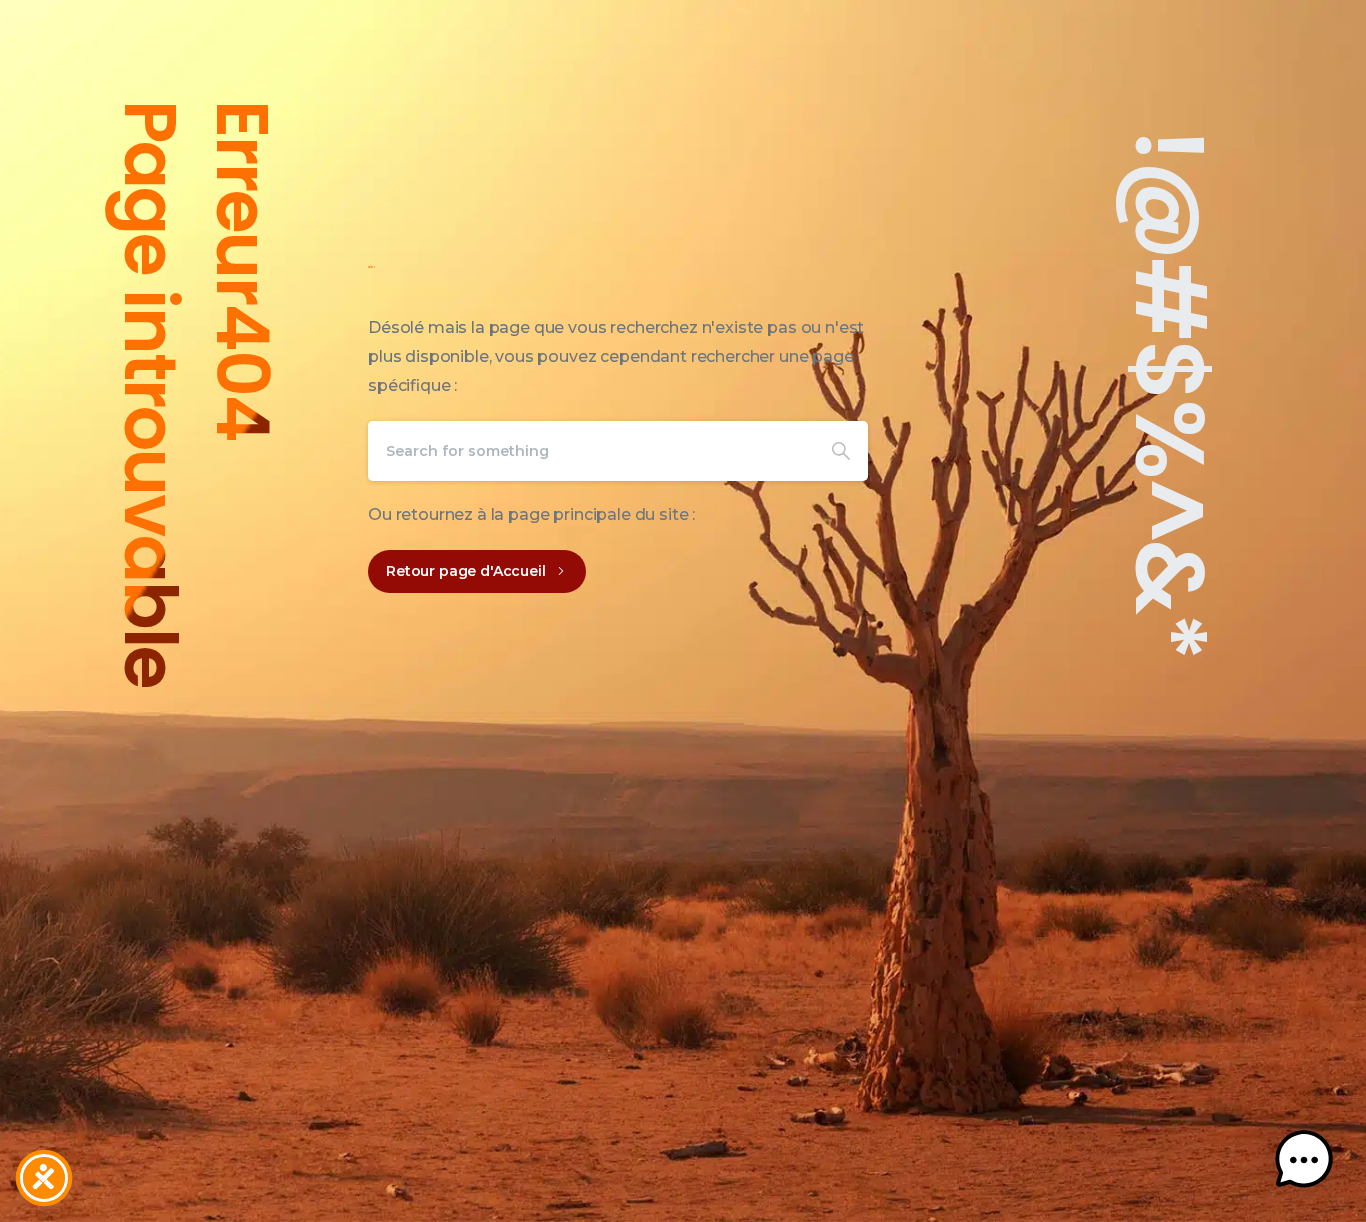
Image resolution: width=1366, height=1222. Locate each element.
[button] (1304, 1160)
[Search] (841, 451)
